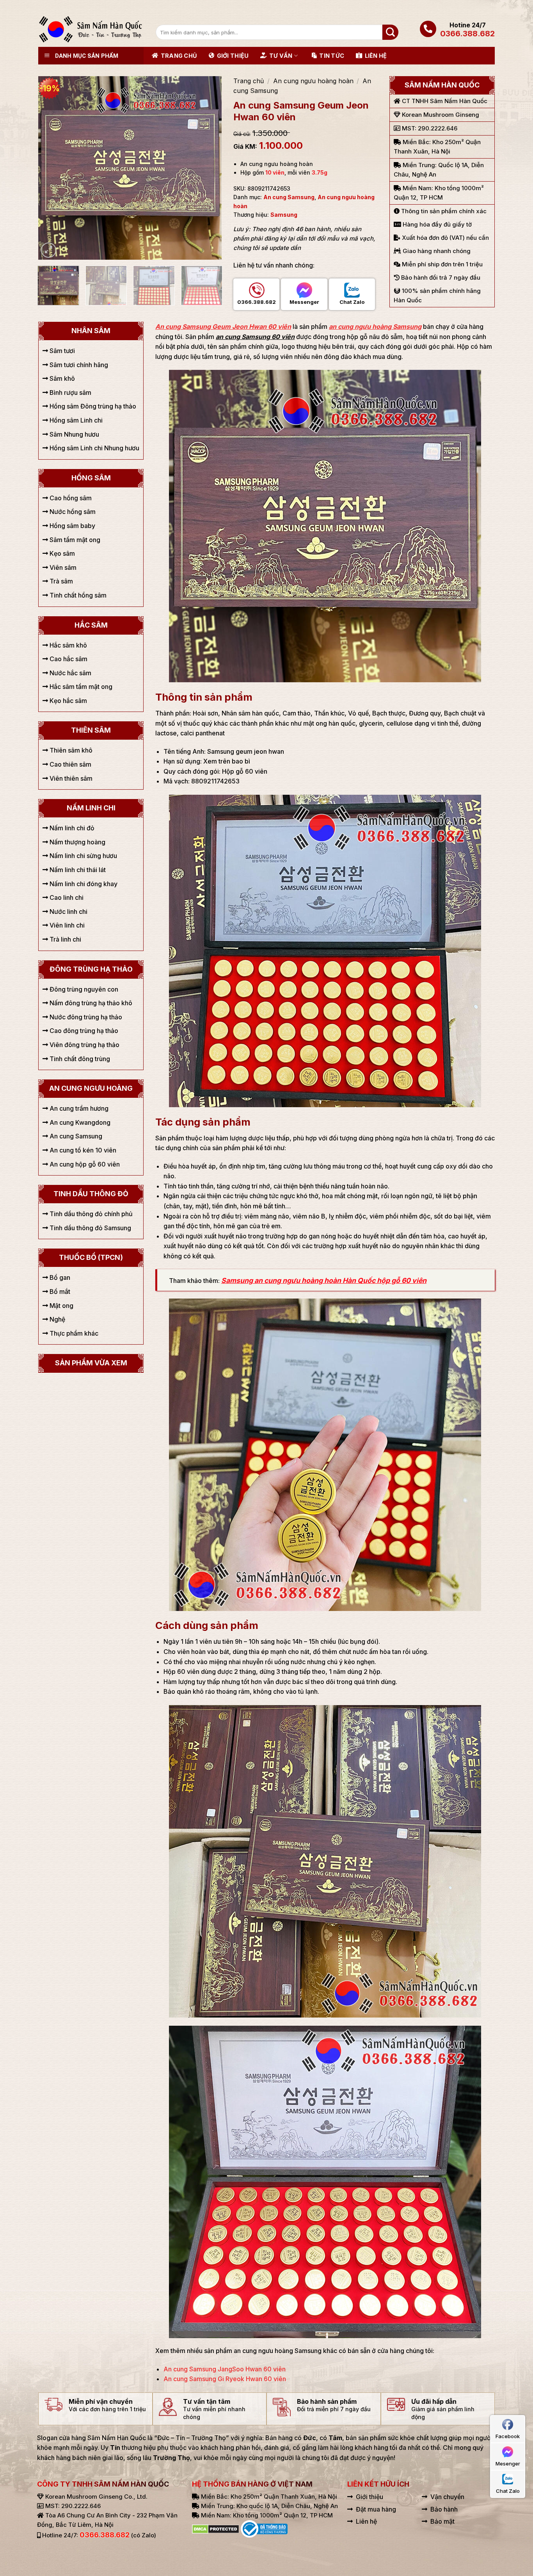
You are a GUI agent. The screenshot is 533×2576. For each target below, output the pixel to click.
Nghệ (57, 1319)
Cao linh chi (66, 897)
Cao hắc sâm (68, 659)
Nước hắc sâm (70, 673)
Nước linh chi (68, 912)
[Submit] (390, 32)
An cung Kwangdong (79, 1122)
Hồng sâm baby (72, 526)
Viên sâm (62, 567)
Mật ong (61, 1306)
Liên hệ (376, 56)
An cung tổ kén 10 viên (82, 1150)
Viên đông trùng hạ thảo (84, 1045)
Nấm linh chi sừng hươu (83, 856)
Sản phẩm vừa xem (91, 1363)
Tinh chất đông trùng (79, 1059)
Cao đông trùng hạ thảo (83, 1031)
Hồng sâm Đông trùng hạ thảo (92, 406)
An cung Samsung (289, 197)
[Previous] (52, 168)
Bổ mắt (59, 1292)
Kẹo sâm (61, 553)
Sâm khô (61, 378)
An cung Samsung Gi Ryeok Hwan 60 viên (225, 2379)
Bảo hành (444, 2509)
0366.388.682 (467, 34)
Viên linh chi (66, 925)
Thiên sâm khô (70, 750)
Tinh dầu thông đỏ (91, 1194)
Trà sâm (60, 581)
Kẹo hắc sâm (68, 701)
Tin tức (332, 56)
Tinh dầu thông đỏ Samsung (90, 1228)
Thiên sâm (91, 730)
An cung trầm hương (78, 1108)
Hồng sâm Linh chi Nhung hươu (94, 448)
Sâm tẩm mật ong (74, 540)
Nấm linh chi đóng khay (83, 884)
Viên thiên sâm (70, 778)
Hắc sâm (91, 625)
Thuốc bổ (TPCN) (91, 1257)
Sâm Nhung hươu (74, 434)
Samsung (284, 215)
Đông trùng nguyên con (83, 989)
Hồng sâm (91, 478)
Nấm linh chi (91, 808)
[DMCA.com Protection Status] (216, 2528)
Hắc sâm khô (68, 645)
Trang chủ (179, 56)
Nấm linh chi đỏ (71, 828)
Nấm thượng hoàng (77, 842)
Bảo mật (442, 2521)
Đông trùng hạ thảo (91, 969)
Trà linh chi (65, 939)
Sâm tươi (61, 351)
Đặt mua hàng (376, 2509)
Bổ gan (59, 1277)
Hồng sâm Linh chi (75, 420)
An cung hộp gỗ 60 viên (84, 1164)
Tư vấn (281, 56)
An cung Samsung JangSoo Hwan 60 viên (225, 2369)
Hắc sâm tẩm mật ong (80, 687)
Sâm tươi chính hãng (78, 365)
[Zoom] (49, 250)
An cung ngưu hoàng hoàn (313, 81)
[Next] (208, 168)
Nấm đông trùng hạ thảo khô (90, 1003)
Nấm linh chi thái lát (77, 870)
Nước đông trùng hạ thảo (85, 1017)
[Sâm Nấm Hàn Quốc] (91, 29)
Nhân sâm (91, 331)
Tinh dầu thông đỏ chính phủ (90, 1214)
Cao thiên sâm (70, 764)
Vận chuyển (447, 2497)
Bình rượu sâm (70, 392)
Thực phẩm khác (73, 1333)
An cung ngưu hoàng (91, 1088)
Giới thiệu (233, 56)
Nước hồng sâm (72, 512)
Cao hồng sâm (70, 498)
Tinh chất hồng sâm (77, 595)
